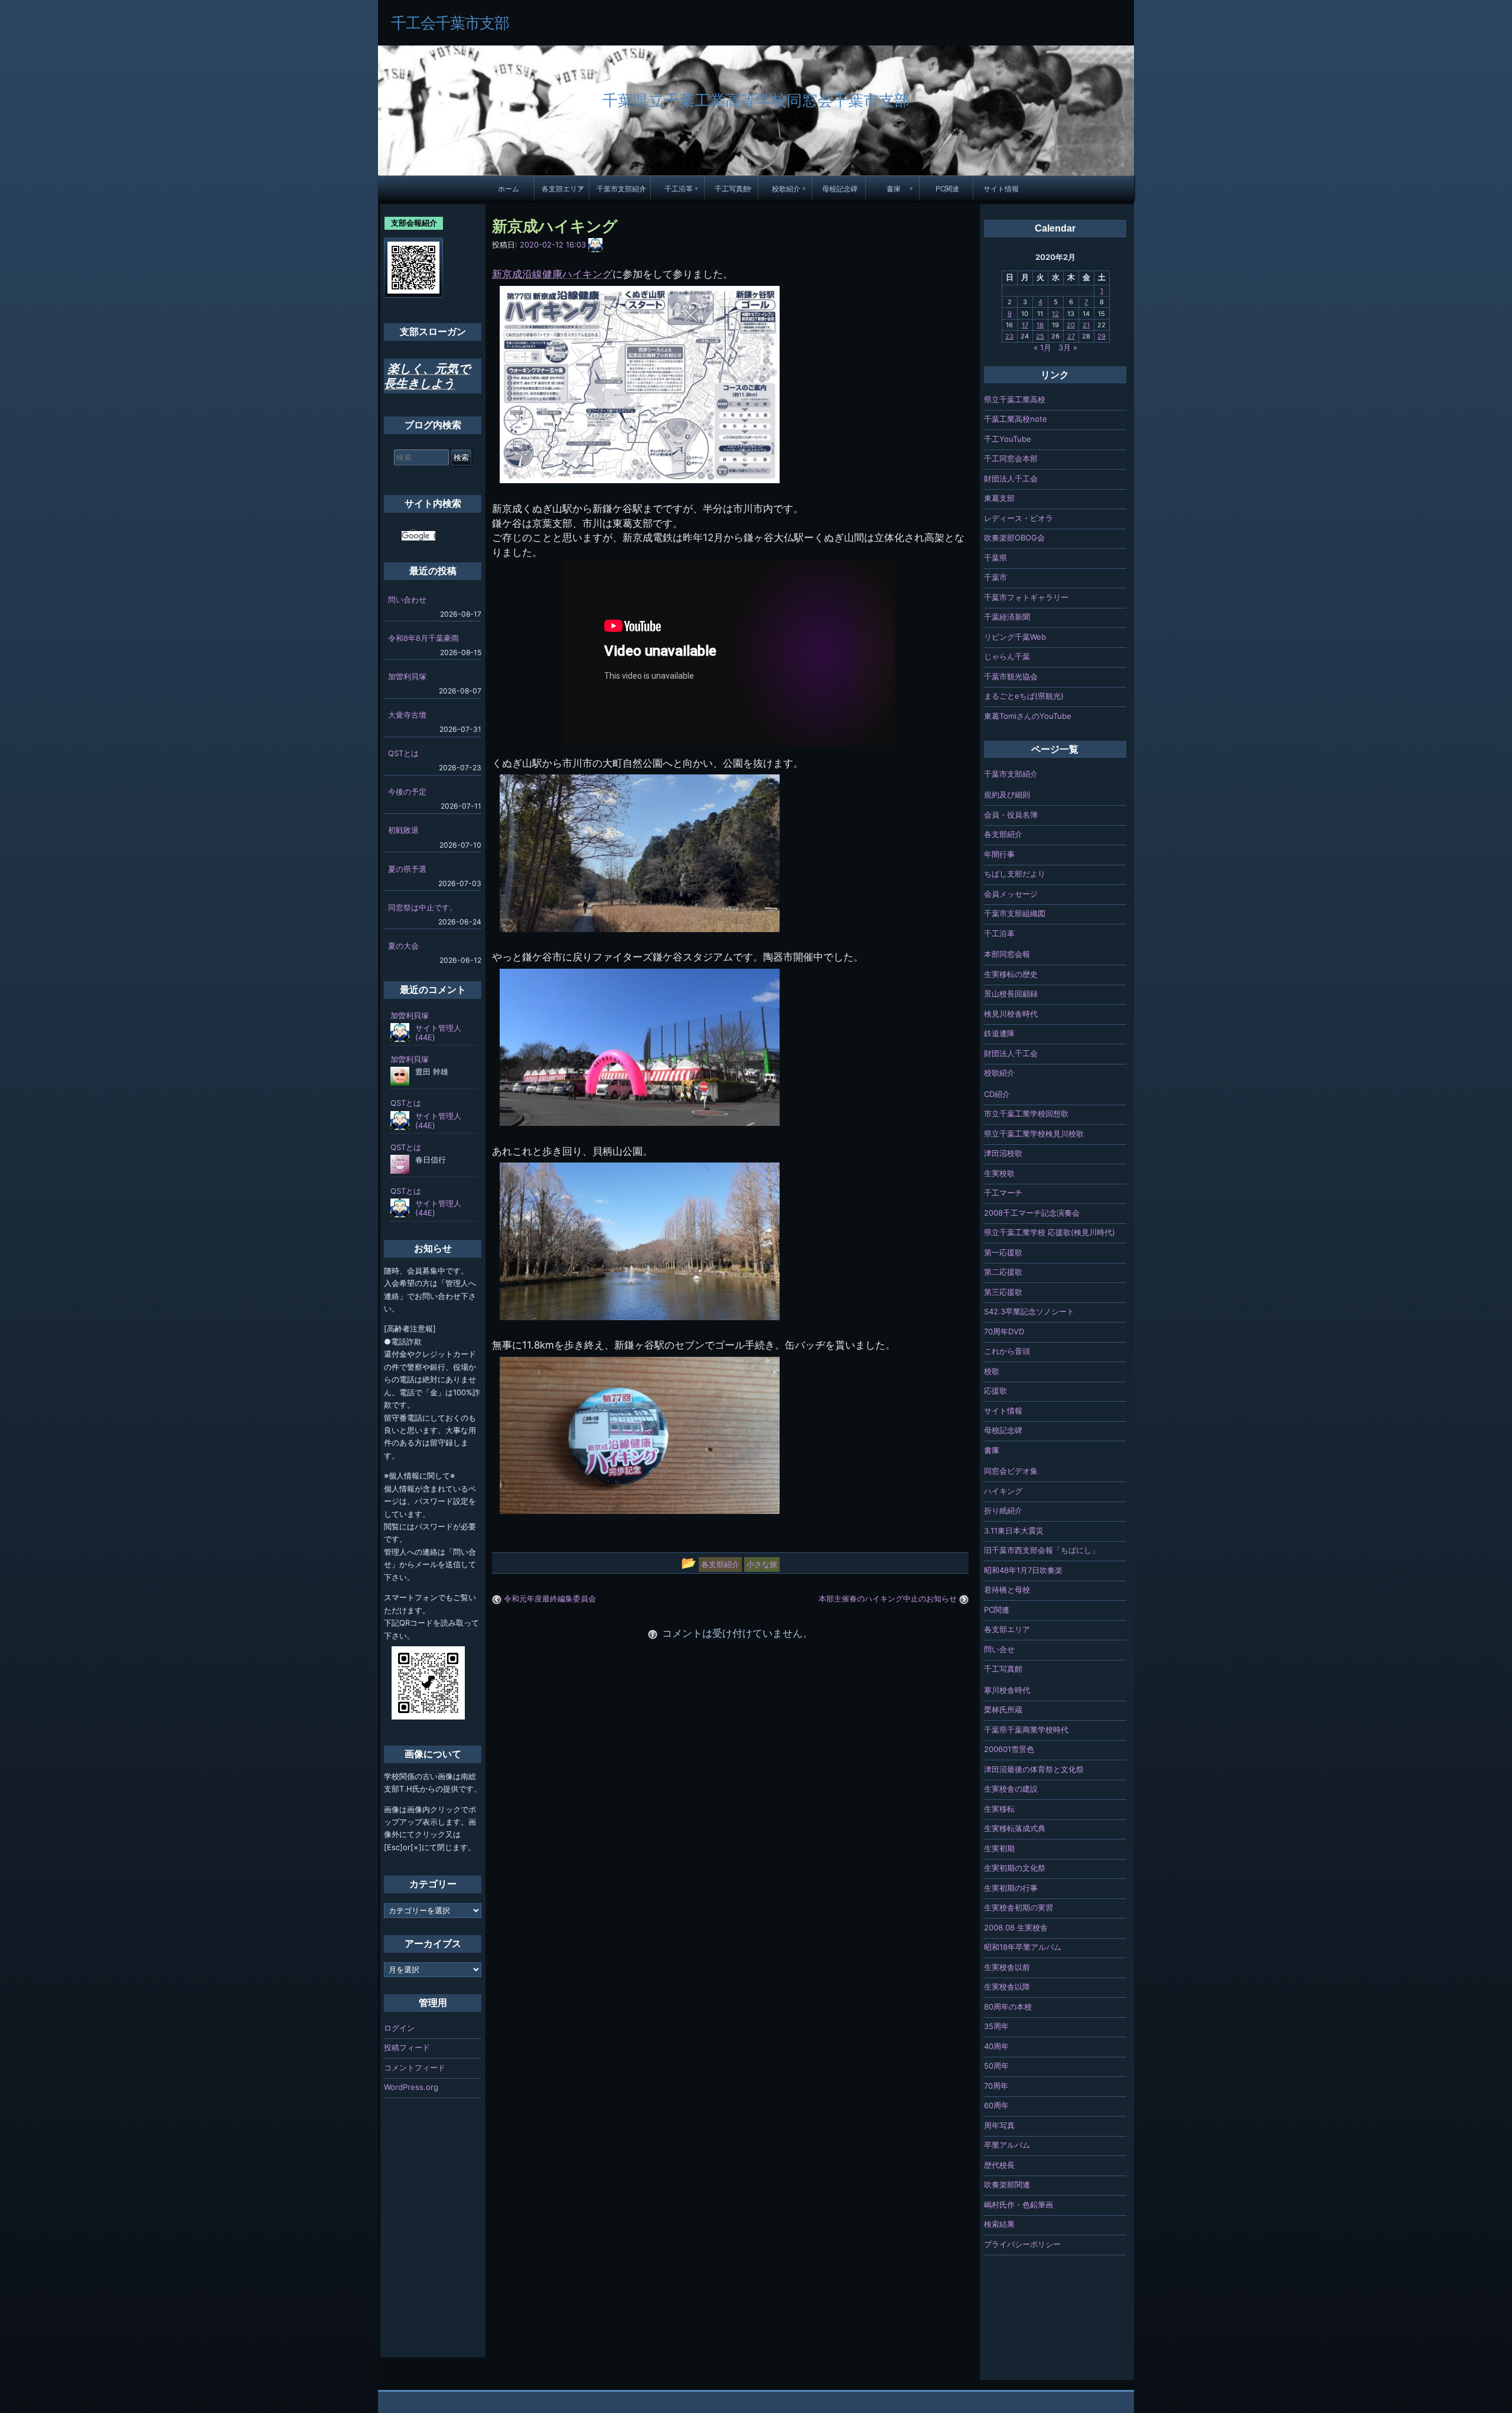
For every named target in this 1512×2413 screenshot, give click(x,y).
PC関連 (947, 188)
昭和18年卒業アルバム (1023, 1947)
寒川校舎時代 (1007, 1690)
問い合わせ (407, 600)
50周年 (996, 2066)
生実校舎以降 (1007, 1987)
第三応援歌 (1003, 1292)
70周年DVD (1004, 1331)
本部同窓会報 (1007, 954)
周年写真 (999, 2125)
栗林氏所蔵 (1003, 1709)
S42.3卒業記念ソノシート (1029, 1311)
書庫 (894, 188)
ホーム (509, 188)
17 (1025, 325)
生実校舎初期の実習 (1019, 1907)
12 (1055, 314)
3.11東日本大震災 (1014, 1530)
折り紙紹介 (1003, 1510)
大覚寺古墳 (407, 715)
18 (1040, 325)
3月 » (1068, 347)
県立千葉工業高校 (1015, 399)
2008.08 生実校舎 (1016, 1927)
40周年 (996, 2046)
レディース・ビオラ (1019, 518)
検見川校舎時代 (1011, 1014)
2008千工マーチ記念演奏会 (1032, 1213)
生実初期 (999, 1848)
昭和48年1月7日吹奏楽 (1023, 1570)
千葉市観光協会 (1011, 676)
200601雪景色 (1009, 1749)
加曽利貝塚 (407, 676)
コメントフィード (415, 2067)
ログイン (399, 2028)
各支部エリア (563, 188)
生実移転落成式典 (1015, 1828)
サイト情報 (1001, 188)
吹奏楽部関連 (1007, 2184)
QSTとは (403, 753)
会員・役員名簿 (1011, 815)
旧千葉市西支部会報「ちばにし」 (1042, 1550)
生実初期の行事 (1011, 1888)
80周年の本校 (1008, 2007)
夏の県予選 (407, 869)
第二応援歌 (1003, 1272)
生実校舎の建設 (1011, 1789)
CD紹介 (997, 1094)
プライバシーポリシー (1022, 2244)
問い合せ (999, 1649)
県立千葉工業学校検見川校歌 (1034, 1134)
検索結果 (999, 2224)
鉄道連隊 (999, 1033)
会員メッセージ (1011, 894)
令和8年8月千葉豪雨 (423, 638)
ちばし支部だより (1015, 874)
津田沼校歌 (1003, 1153)
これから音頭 (1007, 1351)
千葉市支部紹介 (621, 188)
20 (1071, 325)
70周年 (996, 2086)
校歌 (992, 1371)
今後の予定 (407, 792)
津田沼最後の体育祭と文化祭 (1034, 1769)
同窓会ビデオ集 (1011, 1471)
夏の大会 (403, 946)
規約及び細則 (1007, 794)
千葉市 (995, 577)
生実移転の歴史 (1011, 974)
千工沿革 (679, 188)
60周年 (996, 2105)
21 (1086, 325)
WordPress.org (411, 2087)
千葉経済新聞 (1007, 617)
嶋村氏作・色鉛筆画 (1019, 2204)
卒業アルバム (1007, 2145)
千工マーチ (1003, 1193)
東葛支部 (999, 498)
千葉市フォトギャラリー (1026, 597)
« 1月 (1042, 347)
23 (1009, 336)
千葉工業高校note (1016, 419)
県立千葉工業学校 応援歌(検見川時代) (1050, 1232)
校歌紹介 (786, 188)
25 (1040, 336)
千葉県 (995, 558)
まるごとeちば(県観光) (1024, 696)
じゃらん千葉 (1007, 656)
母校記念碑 (840, 188)
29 (1102, 336)
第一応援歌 (1003, 1252)
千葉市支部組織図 (1015, 913)
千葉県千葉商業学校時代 (1026, 1730)
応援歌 (995, 1391)
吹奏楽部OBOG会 (1014, 538)
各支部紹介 (1003, 834)
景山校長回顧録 (1011, 994)
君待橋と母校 (1007, 1590)
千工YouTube (1008, 439)
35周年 (996, 2026)
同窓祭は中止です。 (423, 907)
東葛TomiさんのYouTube (1028, 716)
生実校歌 (999, 1173)
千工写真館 (732, 188)
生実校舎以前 (1007, 1967)
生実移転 (999, 1809)
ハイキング (1003, 1491)
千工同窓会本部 (1011, 458)
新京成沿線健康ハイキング (552, 274)
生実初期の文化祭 (1015, 1868)
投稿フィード (407, 2047)
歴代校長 (999, 2165)
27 (1071, 336)
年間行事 (999, 854)
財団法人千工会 (1011, 478)
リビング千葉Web (1015, 637)
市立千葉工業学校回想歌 (1026, 1113)
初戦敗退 (403, 830)
